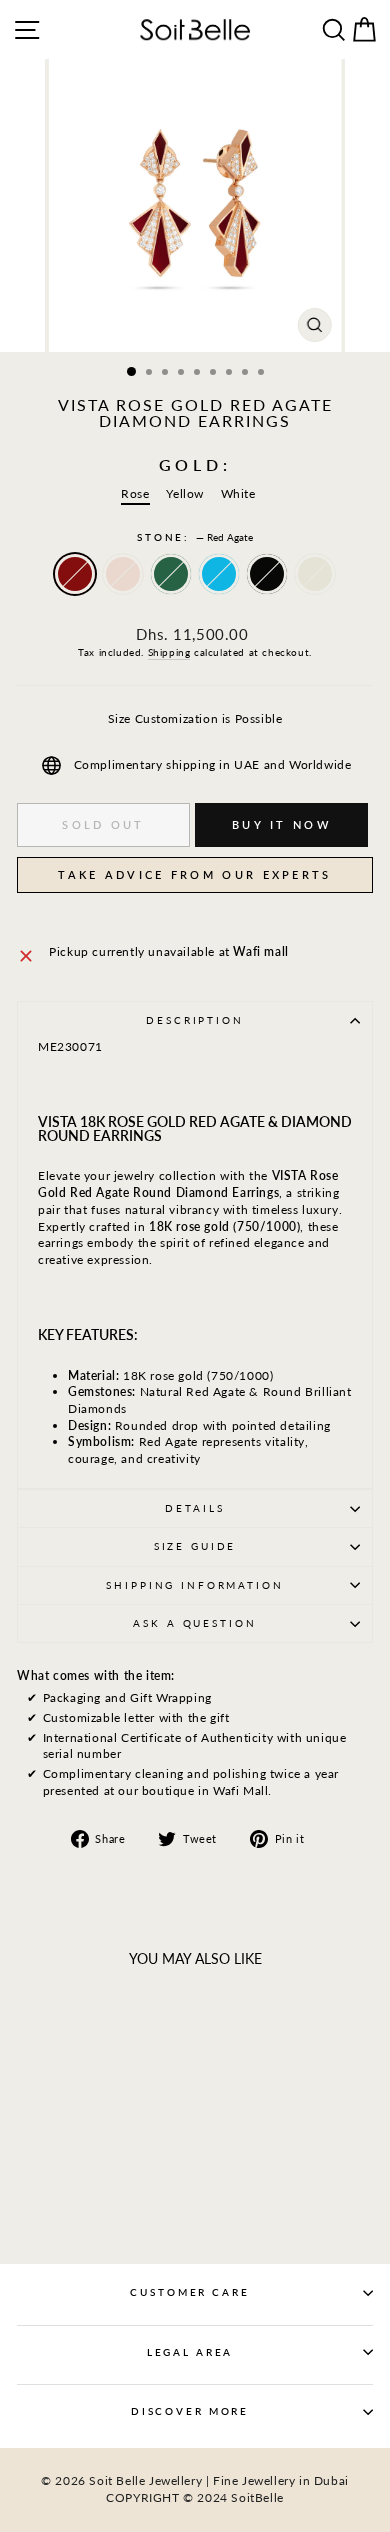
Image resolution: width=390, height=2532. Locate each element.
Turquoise (219, 574)
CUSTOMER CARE (189, 2292)
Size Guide (195, 1546)
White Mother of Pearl (315, 574)
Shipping (169, 652)
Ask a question (194, 1623)
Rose (135, 493)
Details (194, 1508)
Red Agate (75, 574)
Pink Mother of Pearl (123, 574)
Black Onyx (267, 574)
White (238, 493)
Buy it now (281, 824)
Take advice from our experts (194, 874)
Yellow (185, 493)
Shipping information (194, 1585)
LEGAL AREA (190, 2352)
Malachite (171, 574)
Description (195, 1020)
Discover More (190, 2411)
